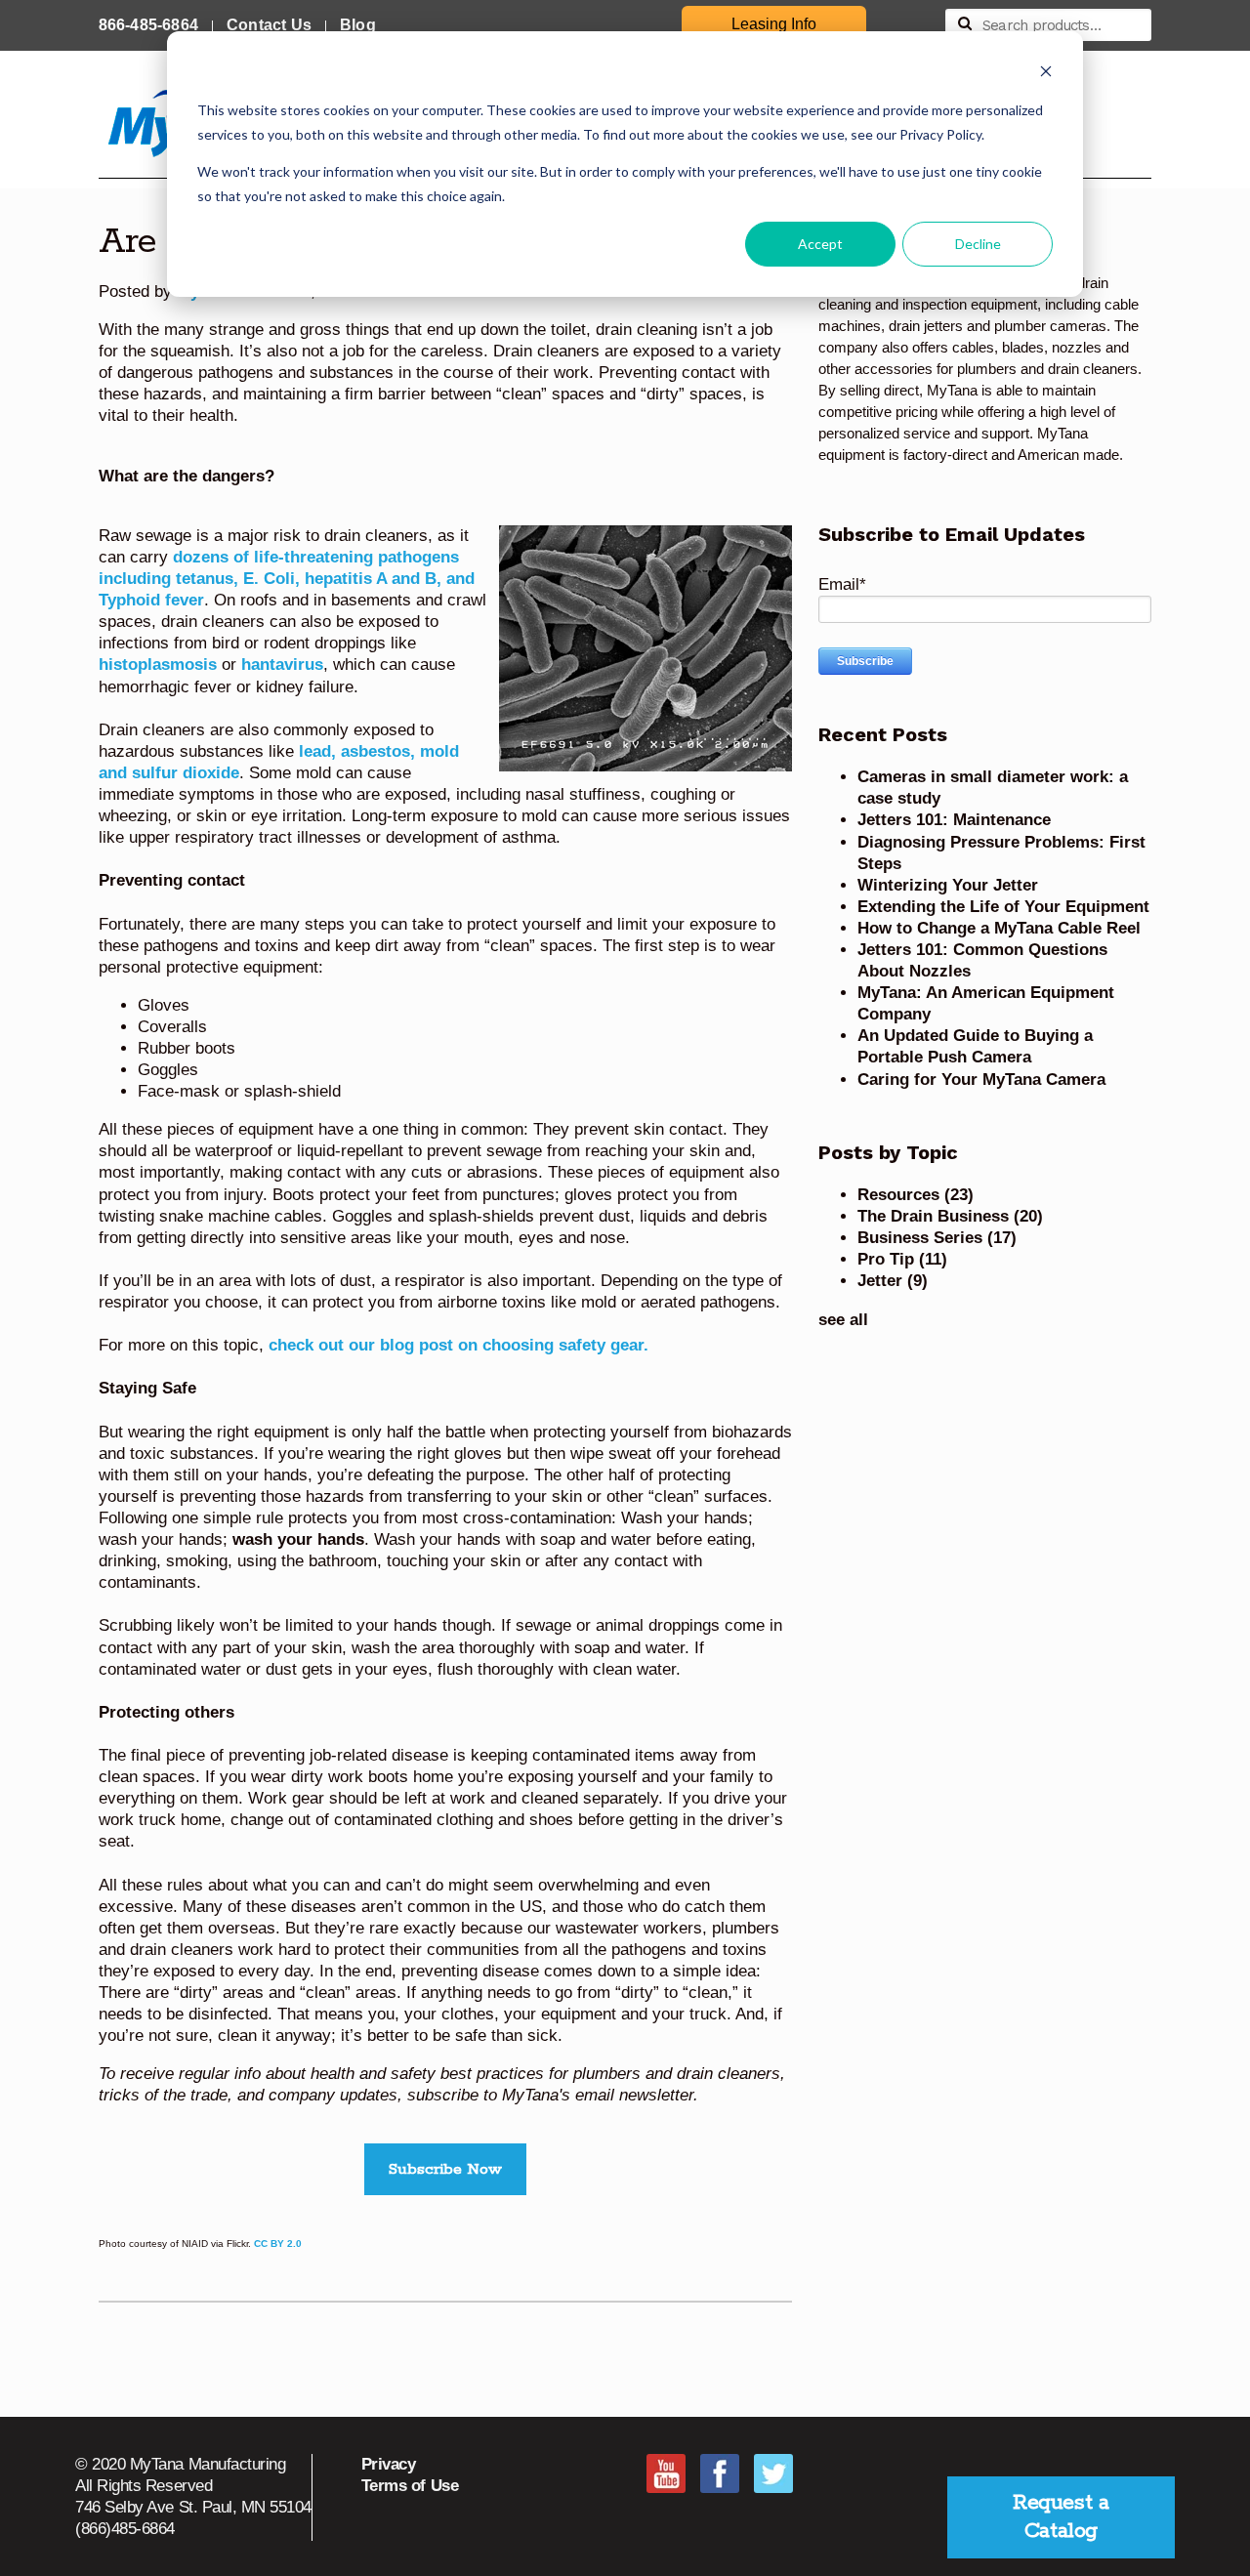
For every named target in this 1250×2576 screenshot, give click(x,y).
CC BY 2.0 (278, 2244)
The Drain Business (950, 1216)
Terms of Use (410, 2486)
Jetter (893, 1281)
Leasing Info (774, 24)
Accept (820, 244)
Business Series (937, 1238)
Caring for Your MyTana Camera (981, 1080)
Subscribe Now (445, 2169)
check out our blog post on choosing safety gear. (458, 1345)
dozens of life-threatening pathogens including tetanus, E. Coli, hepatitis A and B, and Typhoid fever (287, 579)
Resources (916, 1195)
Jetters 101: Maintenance (954, 820)
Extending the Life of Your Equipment (1003, 907)
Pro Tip (902, 1259)
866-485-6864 (148, 25)
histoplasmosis (158, 665)
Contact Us (269, 25)
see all (843, 1320)
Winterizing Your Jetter (948, 885)
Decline (978, 244)
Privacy (389, 2464)
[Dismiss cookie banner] (1046, 74)
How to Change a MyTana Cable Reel (999, 928)
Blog (358, 25)
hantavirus (282, 665)
